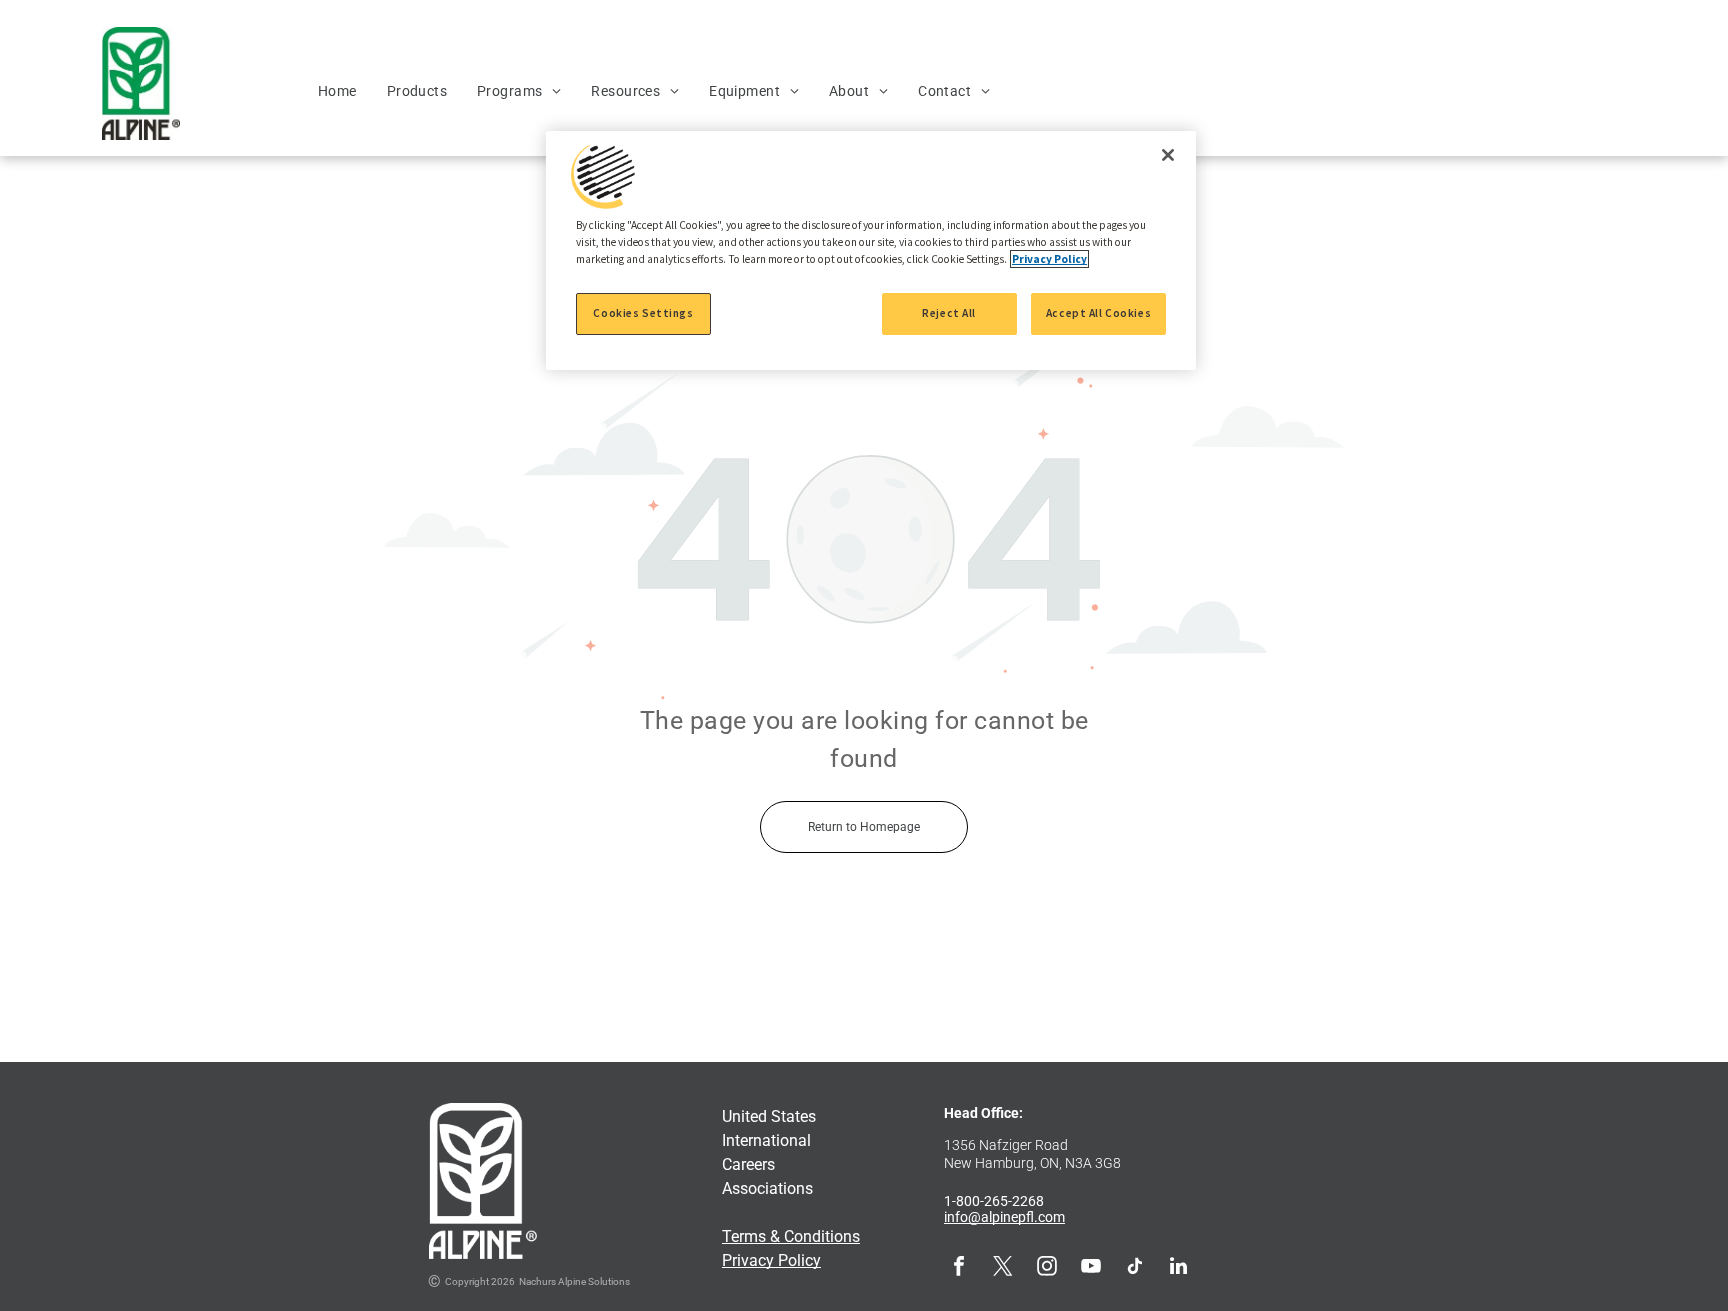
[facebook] (959, 1268)
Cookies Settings (643, 313)
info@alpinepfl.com (1004, 1217)
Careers (748, 1164)
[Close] (1168, 155)
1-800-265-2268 (994, 1201)
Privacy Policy (771, 1260)
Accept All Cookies (1098, 313)
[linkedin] (1179, 1268)
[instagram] (1047, 1268)
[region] (871, 250)
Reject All (949, 313)
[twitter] (1003, 1268)
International (766, 1140)
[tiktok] (1135, 1268)
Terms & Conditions (791, 1236)
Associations (767, 1188)
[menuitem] (337, 91)
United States (769, 1116)
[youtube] (1091, 1268)
